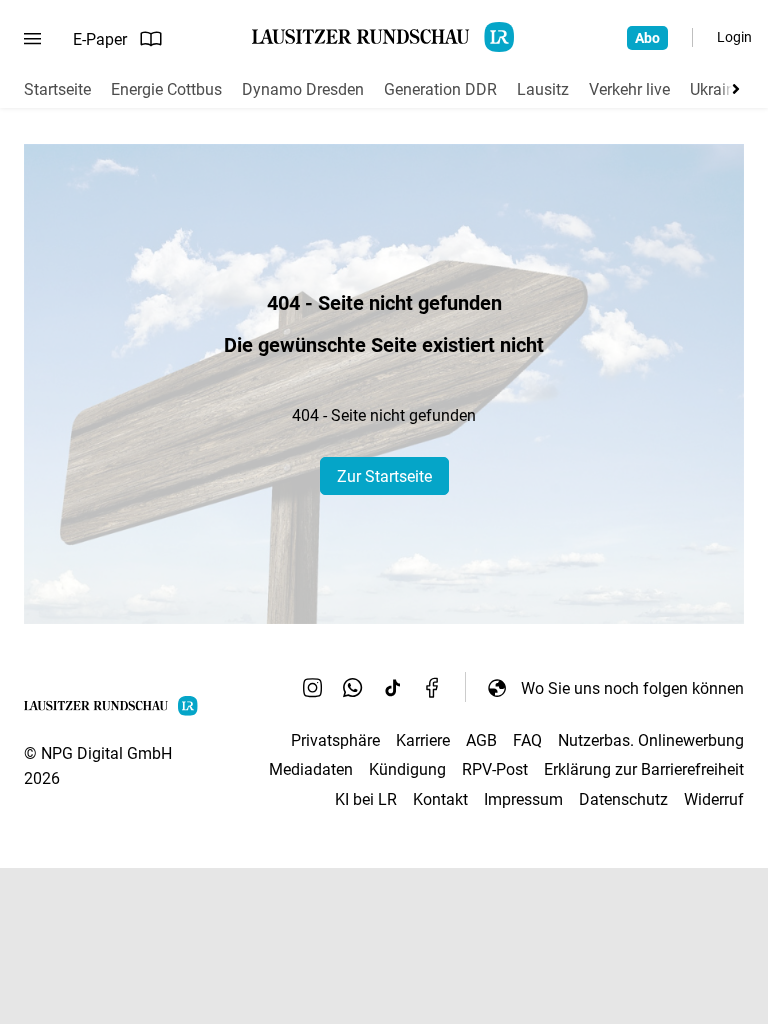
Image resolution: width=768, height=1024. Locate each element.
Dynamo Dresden (303, 89)
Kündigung (407, 769)
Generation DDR (440, 89)
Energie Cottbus (166, 89)
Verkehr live (629, 89)
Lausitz (543, 89)
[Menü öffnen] (32, 39)
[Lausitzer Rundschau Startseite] (384, 37)
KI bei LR (366, 799)
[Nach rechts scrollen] (732, 89)
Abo (647, 38)
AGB (481, 740)
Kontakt (440, 799)
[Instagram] (313, 688)
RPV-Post (495, 769)
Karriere (423, 740)
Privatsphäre (335, 740)
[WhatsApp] (353, 688)
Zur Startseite (384, 476)
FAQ (527, 740)
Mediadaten (311, 769)
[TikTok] (393, 688)
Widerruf (714, 799)
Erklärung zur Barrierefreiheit (644, 769)
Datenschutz (623, 799)
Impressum (523, 799)
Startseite (57, 89)
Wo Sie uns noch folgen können (632, 688)
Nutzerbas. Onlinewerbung (651, 740)
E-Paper (100, 39)
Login (734, 37)
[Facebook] (433, 688)
